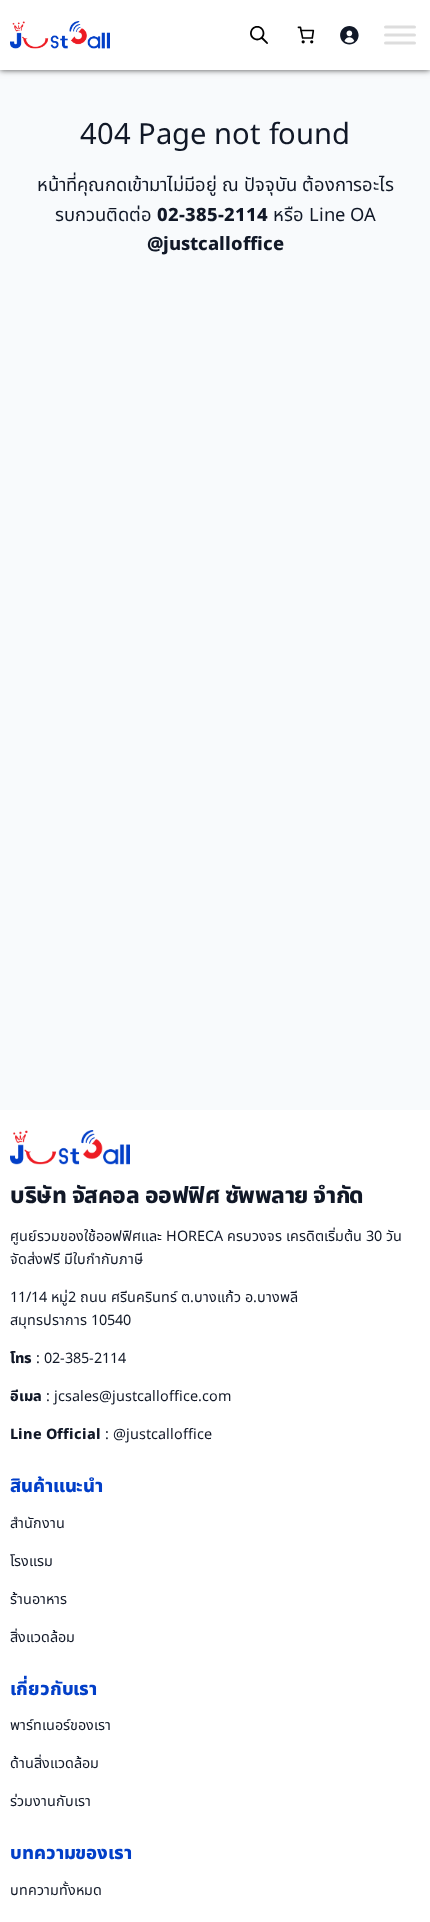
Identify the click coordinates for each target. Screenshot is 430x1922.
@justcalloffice (162, 1434)
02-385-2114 (85, 1358)
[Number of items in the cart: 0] (305, 35)
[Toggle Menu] (400, 34)
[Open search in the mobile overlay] (259, 35)
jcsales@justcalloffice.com (142, 1396)
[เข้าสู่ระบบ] (348, 35)
